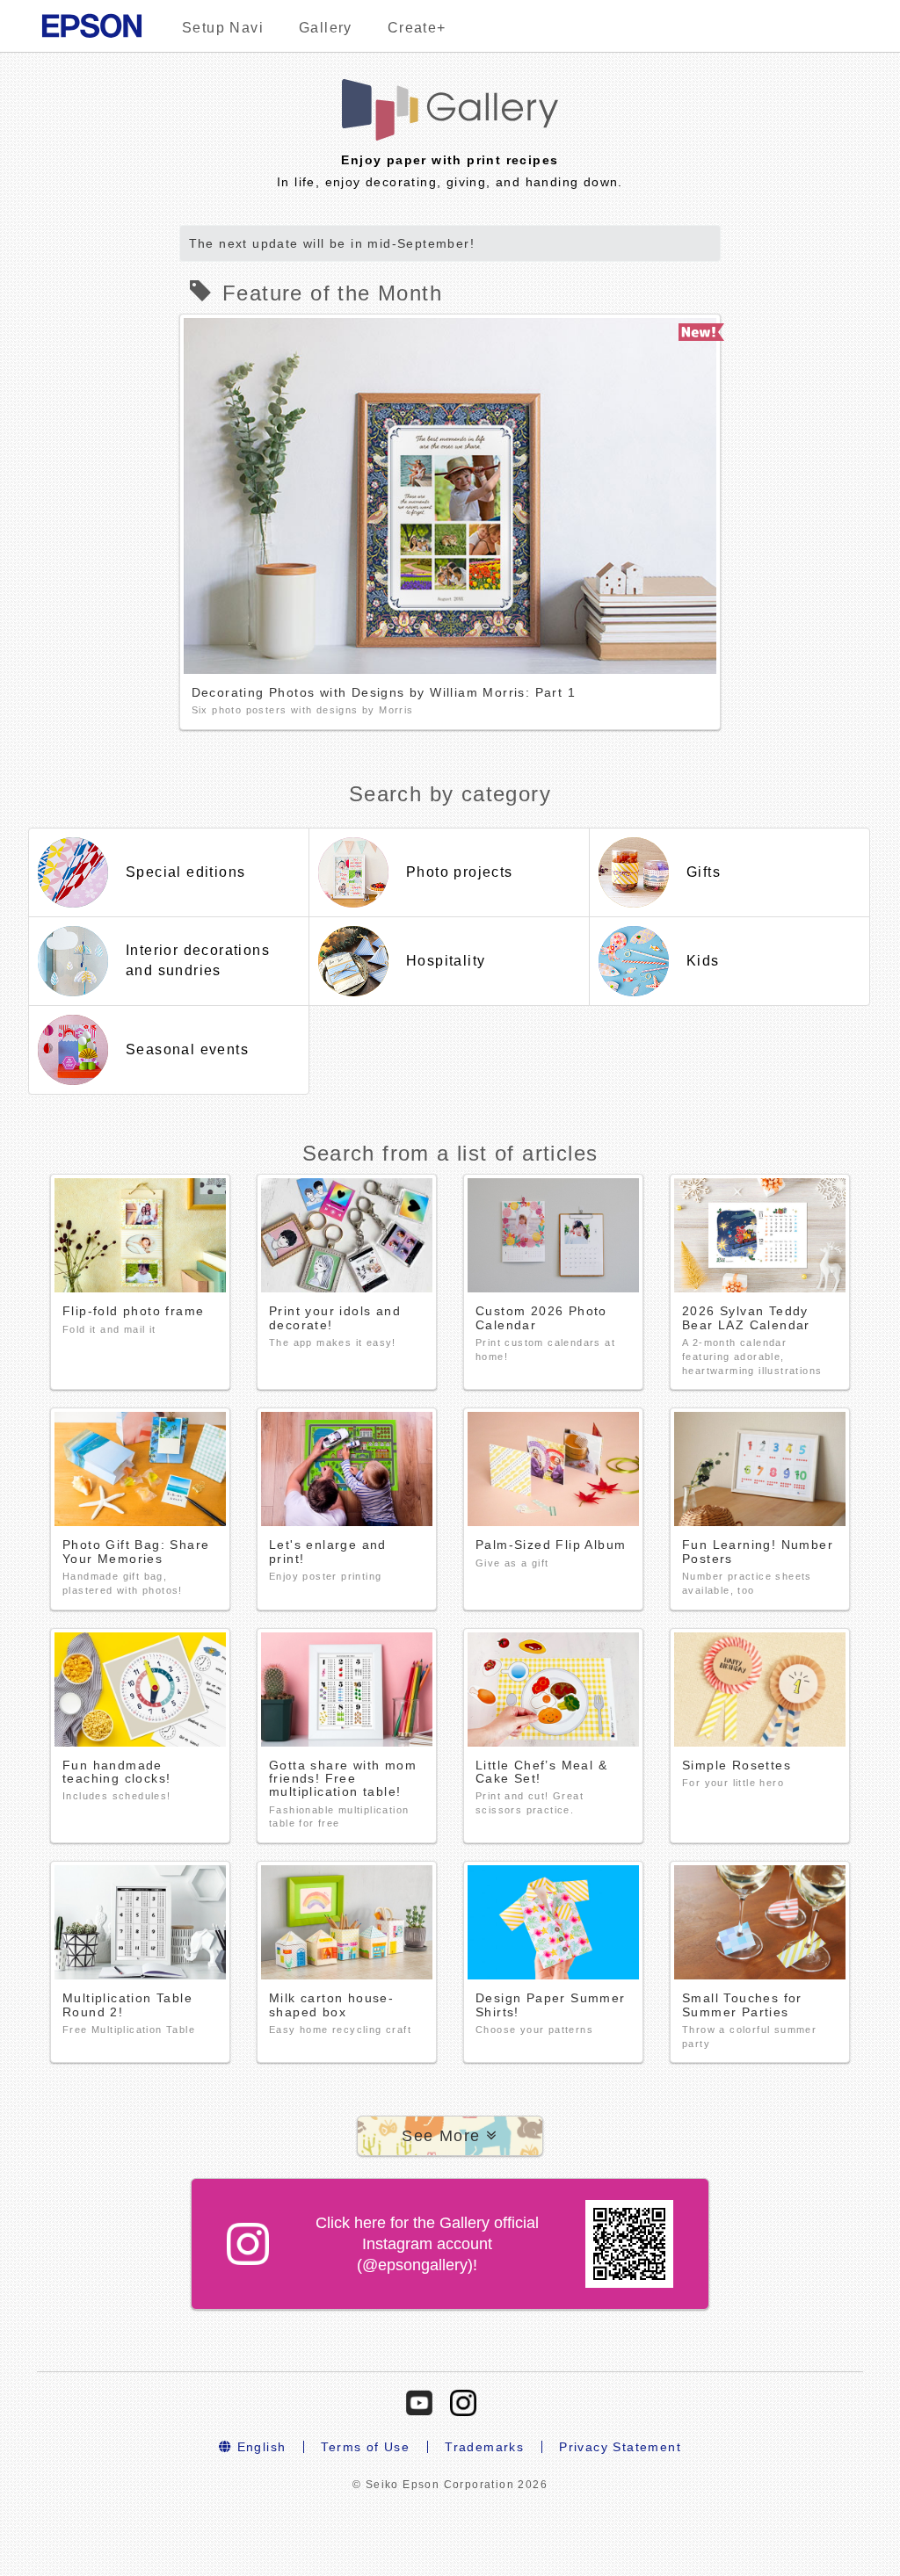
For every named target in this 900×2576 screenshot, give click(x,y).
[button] (450, 2136)
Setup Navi (223, 28)
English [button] (259, 2447)
